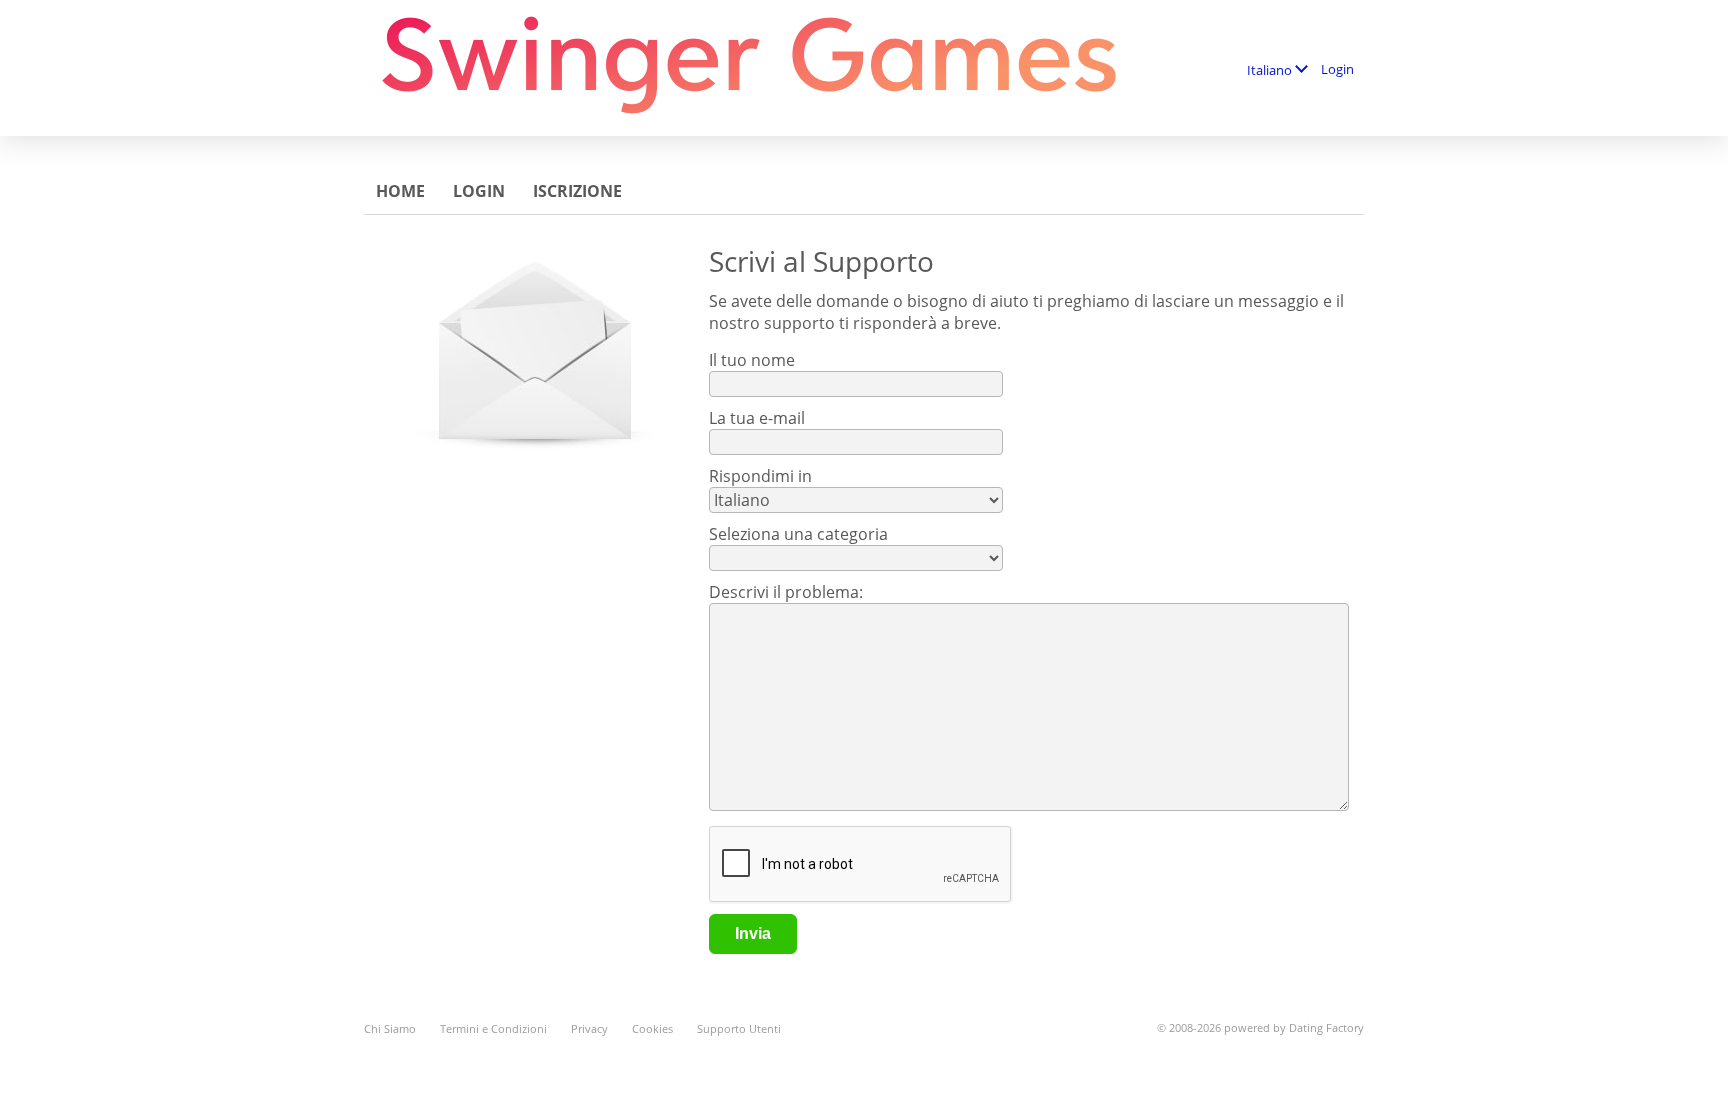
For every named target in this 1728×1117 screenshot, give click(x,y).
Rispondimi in (760, 476)
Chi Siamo (390, 1028)
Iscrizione (577, 191)
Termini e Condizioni (493, 1028)
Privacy (589, 1028)
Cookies (652, 1028)
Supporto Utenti (739, 1028)
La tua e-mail (757, 418)
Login (1337, 69)
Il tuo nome (752, 360)
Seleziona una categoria (798, 534)
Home (400, 191)
